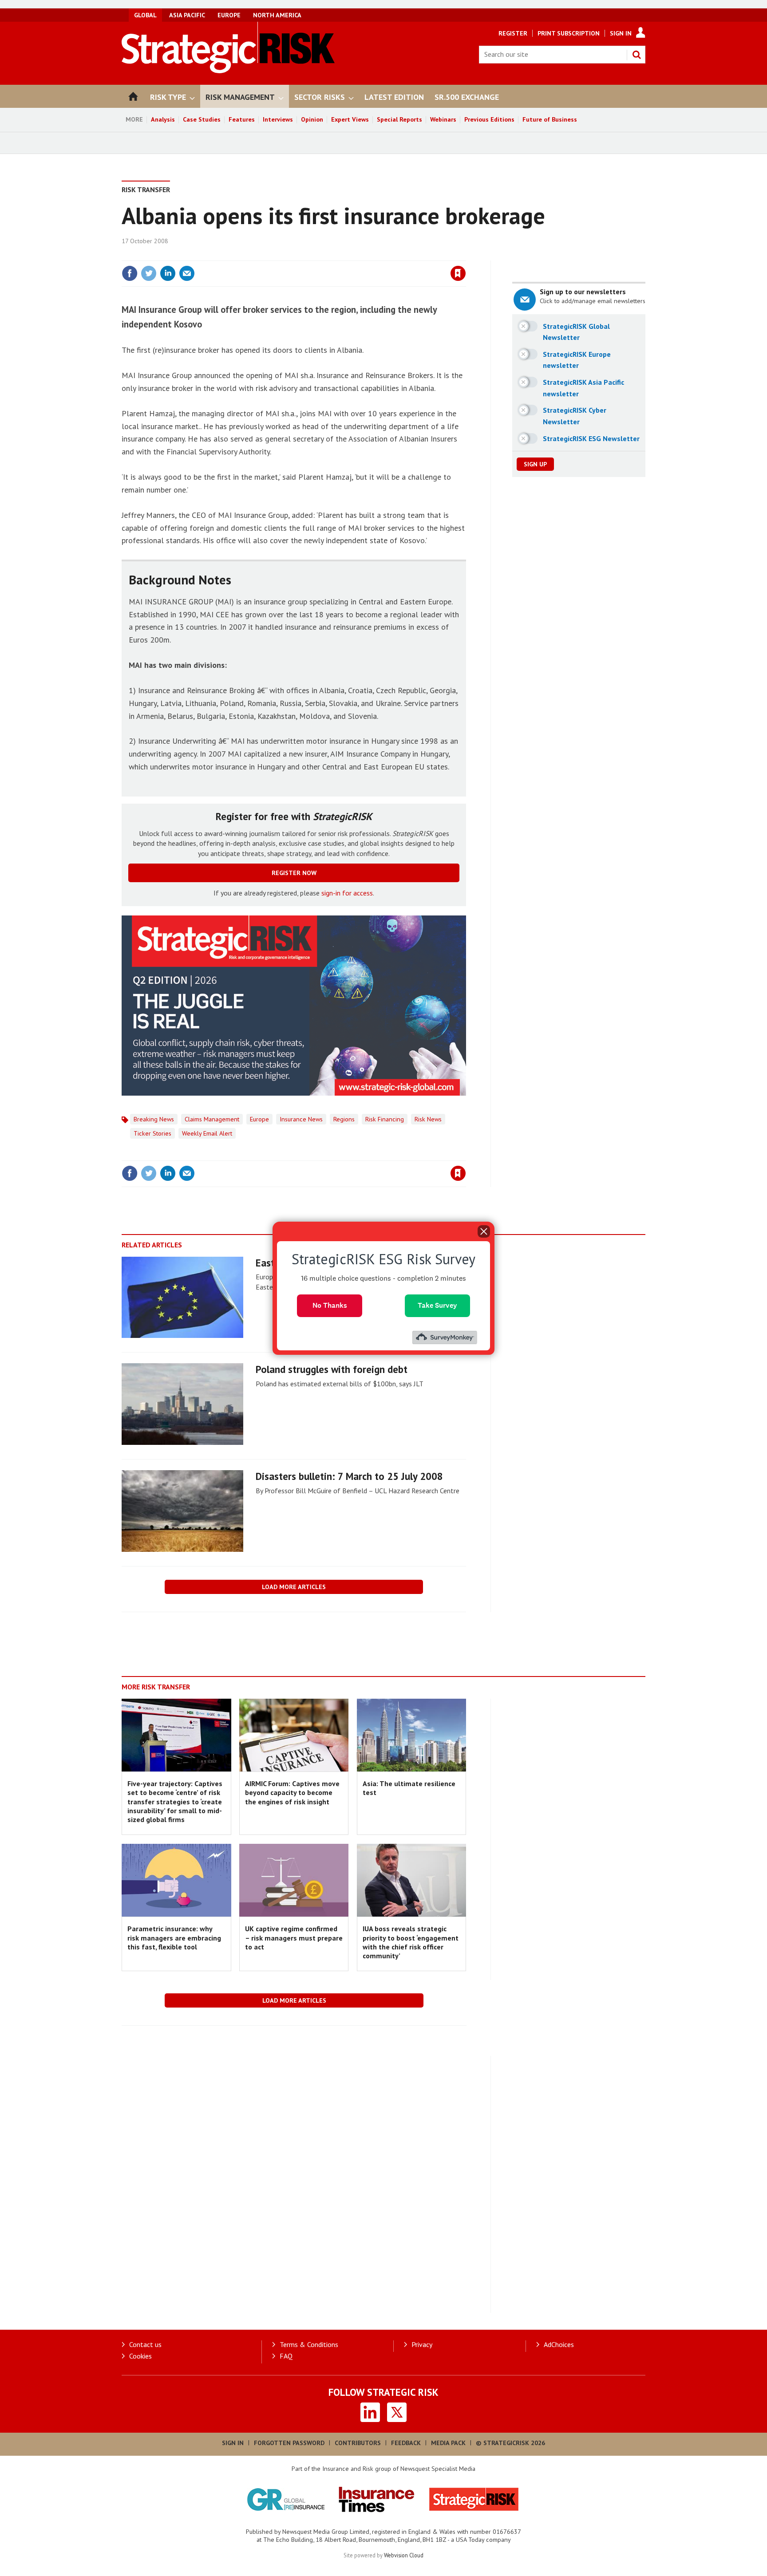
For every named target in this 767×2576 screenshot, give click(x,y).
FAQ (286, 2356)
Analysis (163, 119)
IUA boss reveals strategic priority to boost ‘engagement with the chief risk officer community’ (411, 1942)
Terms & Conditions (309, 2344)
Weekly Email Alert (207, 1133)
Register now (294, 873)
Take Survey (437, 1305)
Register (513, 33)
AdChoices (559, 2344)
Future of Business (550, 119)
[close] (465, 255)
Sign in (354, 255)
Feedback (406, 2443)
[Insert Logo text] (228, 71)
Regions (344, 1119)
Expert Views (350, 119)
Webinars (443, 119)
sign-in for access (347, 893)
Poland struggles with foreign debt (332, 1369)
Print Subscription (569, 33)
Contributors (358, 2443)
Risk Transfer (146, 189)
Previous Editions (489, 119)
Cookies (140, 2356)
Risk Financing (385, 1119)
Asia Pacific (187, 15)
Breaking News (154, 1119)
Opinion (312, 119)
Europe (229, 15)
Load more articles (294, 1587)
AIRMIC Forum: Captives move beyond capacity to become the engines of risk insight (292, 1793)
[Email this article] (187, 273)
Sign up (535, 464)
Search (637, 55)
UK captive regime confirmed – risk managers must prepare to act (294, 1938)
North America (277, 15)
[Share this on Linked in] (168, 273)
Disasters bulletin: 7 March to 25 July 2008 (349, 1476)
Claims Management (212, 1119)
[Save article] (458, 273)
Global (145, 15)
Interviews (278, 119)
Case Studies (202, 119)
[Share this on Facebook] (130, 273)
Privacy (422, 2344)
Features (242, 119)
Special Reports (399, 119)
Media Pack (448, 2443)
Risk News (428, 1119)
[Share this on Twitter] (149, 273)
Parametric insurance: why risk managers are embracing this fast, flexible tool (174, 1938)
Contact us (145, 2344)
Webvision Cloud (404, 2555)
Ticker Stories (152, 1133)
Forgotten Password (289, 2443)
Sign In (621, 33)
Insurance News (301, 1119)
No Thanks (330, 1305)
